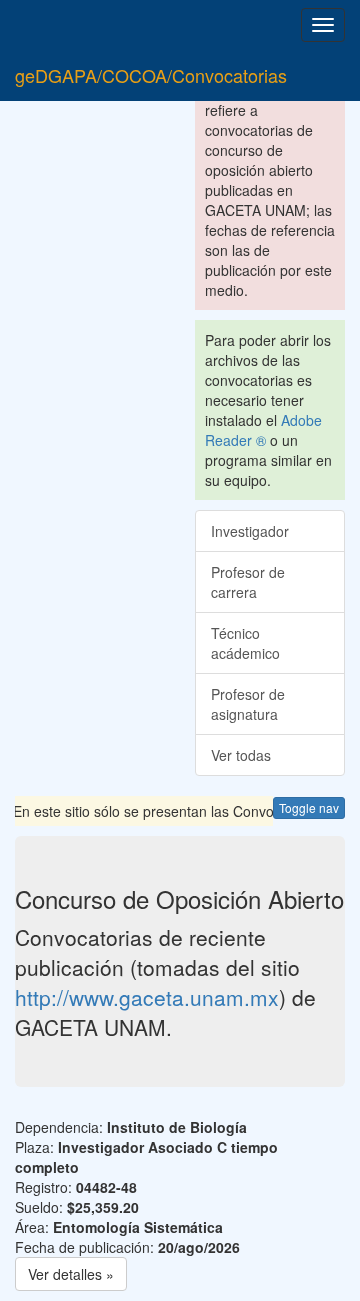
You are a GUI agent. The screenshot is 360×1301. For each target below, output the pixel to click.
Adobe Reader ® (263, 430)
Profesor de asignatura (248, 704)
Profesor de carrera (248, 582)
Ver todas (241, 755)
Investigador (250, 531)
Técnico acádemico (245, 643)
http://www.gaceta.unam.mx (147, 997)
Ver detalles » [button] (71, 1274)
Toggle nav (309, 807)
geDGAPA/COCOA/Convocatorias (151, 75)
